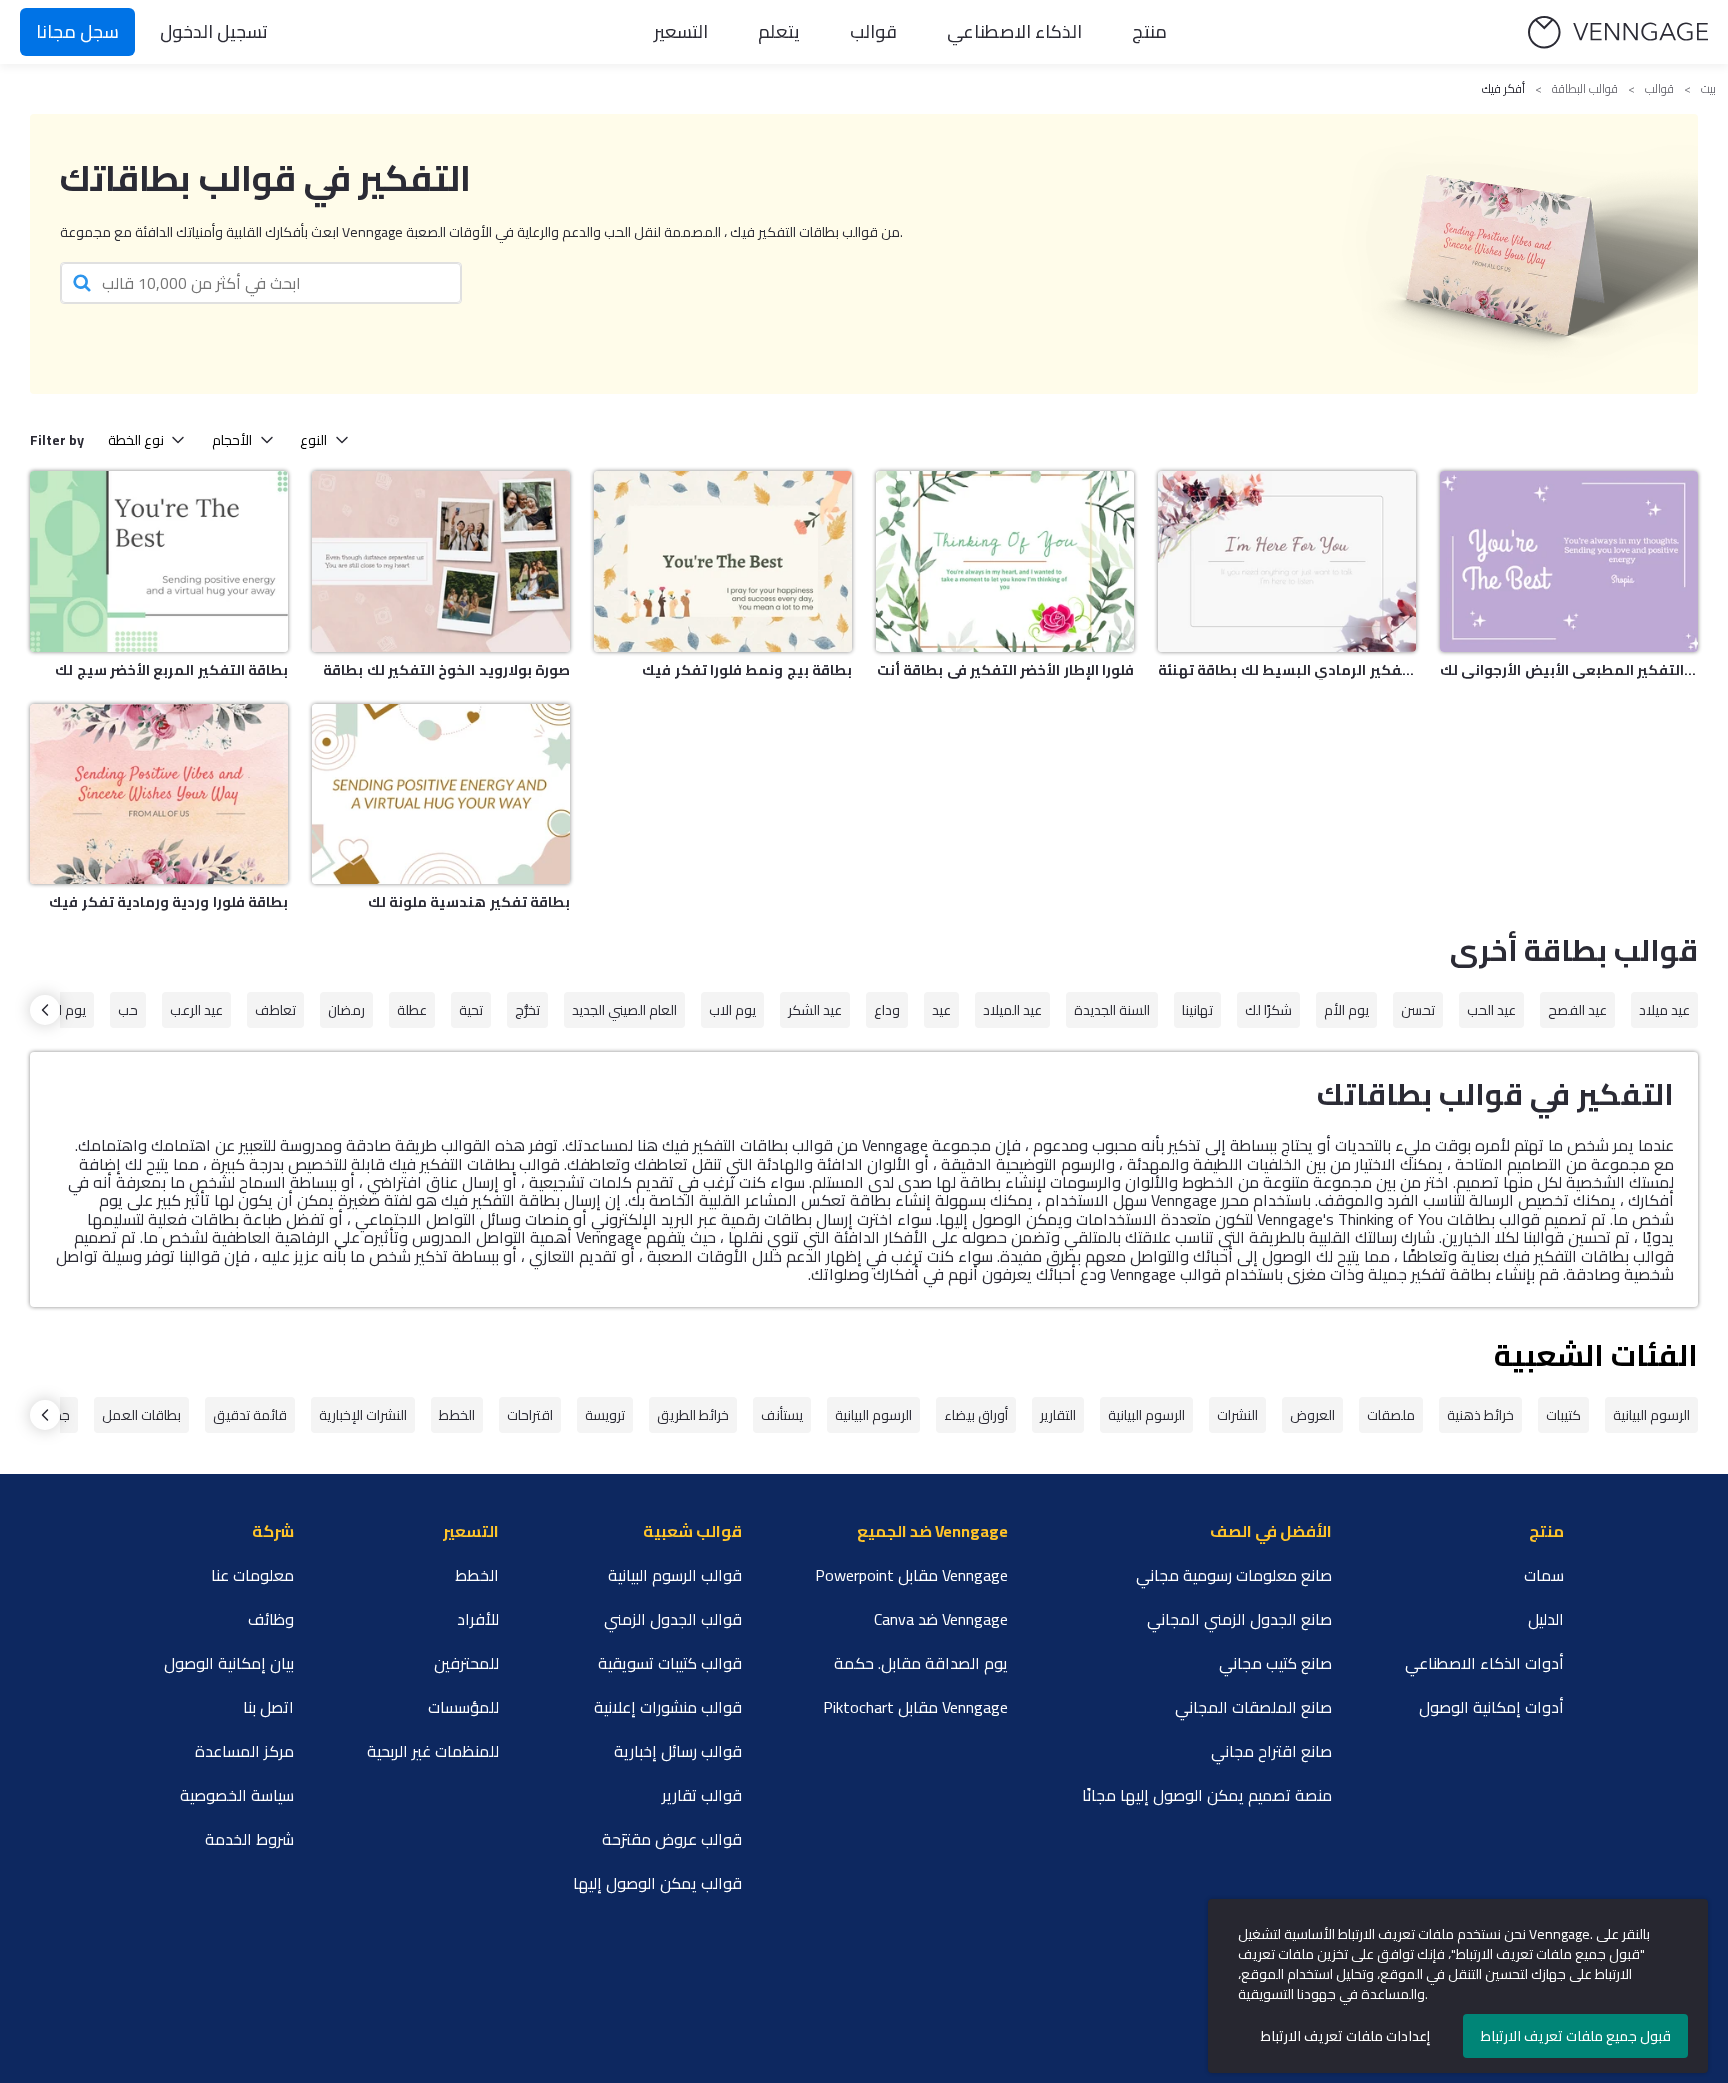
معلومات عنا (252, 1575)
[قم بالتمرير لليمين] (45, 1010)
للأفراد (478, 1619)
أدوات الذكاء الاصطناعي (1484, 1663)
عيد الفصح (1577, 1010)
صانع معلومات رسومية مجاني (1234, 1575)
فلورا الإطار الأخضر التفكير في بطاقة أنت (1005, 670)
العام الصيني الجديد (624, 1010)
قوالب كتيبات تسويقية (670, 1663)
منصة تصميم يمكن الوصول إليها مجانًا (1207, 1795)
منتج (1149, 31)
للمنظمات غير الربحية (433, 1751)
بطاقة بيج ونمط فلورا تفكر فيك (747, 670)
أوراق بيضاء (976, 1415)
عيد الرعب (196, 1010)
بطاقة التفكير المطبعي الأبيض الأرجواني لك (1569, 670)
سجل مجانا (77, 31)
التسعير (681, 31)
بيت (1708, 89)
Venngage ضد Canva (941, 1619)
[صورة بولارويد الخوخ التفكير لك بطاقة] (441, 561)
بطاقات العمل (141, 1415)
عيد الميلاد (1012, 1010)
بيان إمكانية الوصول (229, 1663)
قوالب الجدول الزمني (673, 1619)
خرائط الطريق (693, 1415)
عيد (941, 1010)
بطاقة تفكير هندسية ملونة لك (469, 902)
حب (128, 1010)
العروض (1312, 1415)
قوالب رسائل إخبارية (678, 1751)
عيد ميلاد (1664, 1010)
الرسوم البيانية (1651, 1415)
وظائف (271, 1619)
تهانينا (1197, 1010)
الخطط (457, 1415)
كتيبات (1563, 1415)
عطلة (412, 1010)
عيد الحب (1491, 1010)
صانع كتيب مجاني (1275, 1663)
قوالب (873, 31)
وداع (887, 1010)
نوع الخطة (136, 440)
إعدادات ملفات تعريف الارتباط (1345, 2036)
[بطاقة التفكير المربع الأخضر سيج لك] (159, 561)
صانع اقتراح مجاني (1271, 1751)
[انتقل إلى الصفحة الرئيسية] (1618, 32)
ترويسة (605, 1415)
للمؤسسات (463, 1707)
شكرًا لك (1268, 1010)
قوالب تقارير (702, 1795)
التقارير (1058, 1415)
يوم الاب (732, 1010)
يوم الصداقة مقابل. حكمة (921, 1663)
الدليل (1546, 1619)
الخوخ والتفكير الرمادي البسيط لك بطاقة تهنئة (1287, 670)
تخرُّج (527, 1010)
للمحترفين (466, 1663)
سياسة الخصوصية (237, 1795)
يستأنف (782, 1415)
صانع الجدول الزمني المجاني (1239, 1619)
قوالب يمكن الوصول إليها (657, 1883)
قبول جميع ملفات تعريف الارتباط (1576, 2036)
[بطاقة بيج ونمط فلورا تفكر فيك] (723, 561)
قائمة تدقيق (250, 1415)
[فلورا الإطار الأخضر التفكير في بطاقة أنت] (1005, 561)
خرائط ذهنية (1480, 1415)
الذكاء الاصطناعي (1014, 31)
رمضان (346, 1010)
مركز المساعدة (244, 1751)
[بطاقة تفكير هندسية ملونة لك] (441, 794)
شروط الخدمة (249, 1839)
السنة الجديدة (1112, 1010)
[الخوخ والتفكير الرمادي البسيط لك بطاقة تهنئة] (1287, 561)
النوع (313, 440)
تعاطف (275, 1010)
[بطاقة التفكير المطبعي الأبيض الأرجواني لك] (1569, 561)
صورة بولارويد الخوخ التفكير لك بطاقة (446, 670)
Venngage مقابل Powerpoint (911, 1575)
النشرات (1237, 1415)
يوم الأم (1346, 1010)
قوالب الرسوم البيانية (675, 1575)
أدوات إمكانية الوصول (1491, 1707)
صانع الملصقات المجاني (1253, 1707)
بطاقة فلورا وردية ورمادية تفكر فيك (168, 902)
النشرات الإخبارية (363, 1415)
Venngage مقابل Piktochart (915, 1707)
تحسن (1418, 1010)
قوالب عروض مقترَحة (672, 1839)
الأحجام (232, 440)
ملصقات (1391, 1415)
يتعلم (779, 31)
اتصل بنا (268, 1707)
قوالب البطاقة (1585, 89)
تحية (471, 1010)
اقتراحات (530, 1415)
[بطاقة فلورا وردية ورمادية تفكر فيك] (159, 794)
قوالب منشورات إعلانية (668, 1707)
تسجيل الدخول (214, 31)
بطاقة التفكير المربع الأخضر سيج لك (171, 670)
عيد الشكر (815, 1010)
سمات (1544, 1575)
